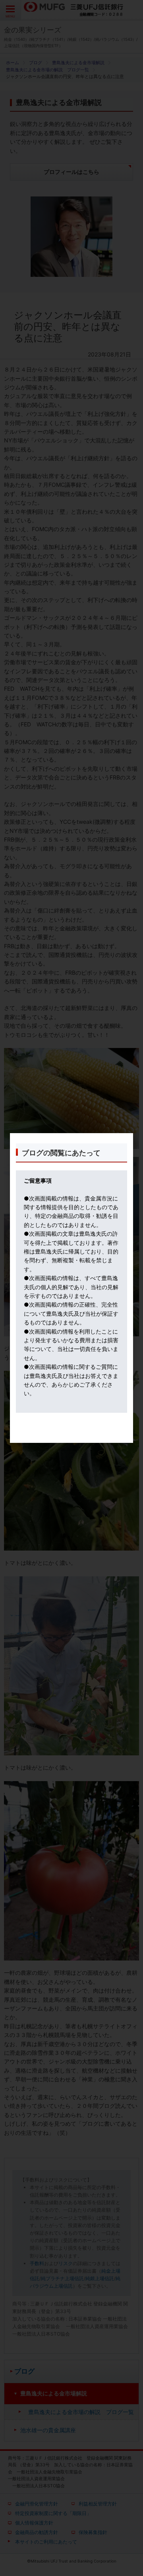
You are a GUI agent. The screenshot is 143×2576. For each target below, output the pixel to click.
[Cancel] (71, 1439)
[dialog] (71, 1288)
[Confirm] (71, 1434)
